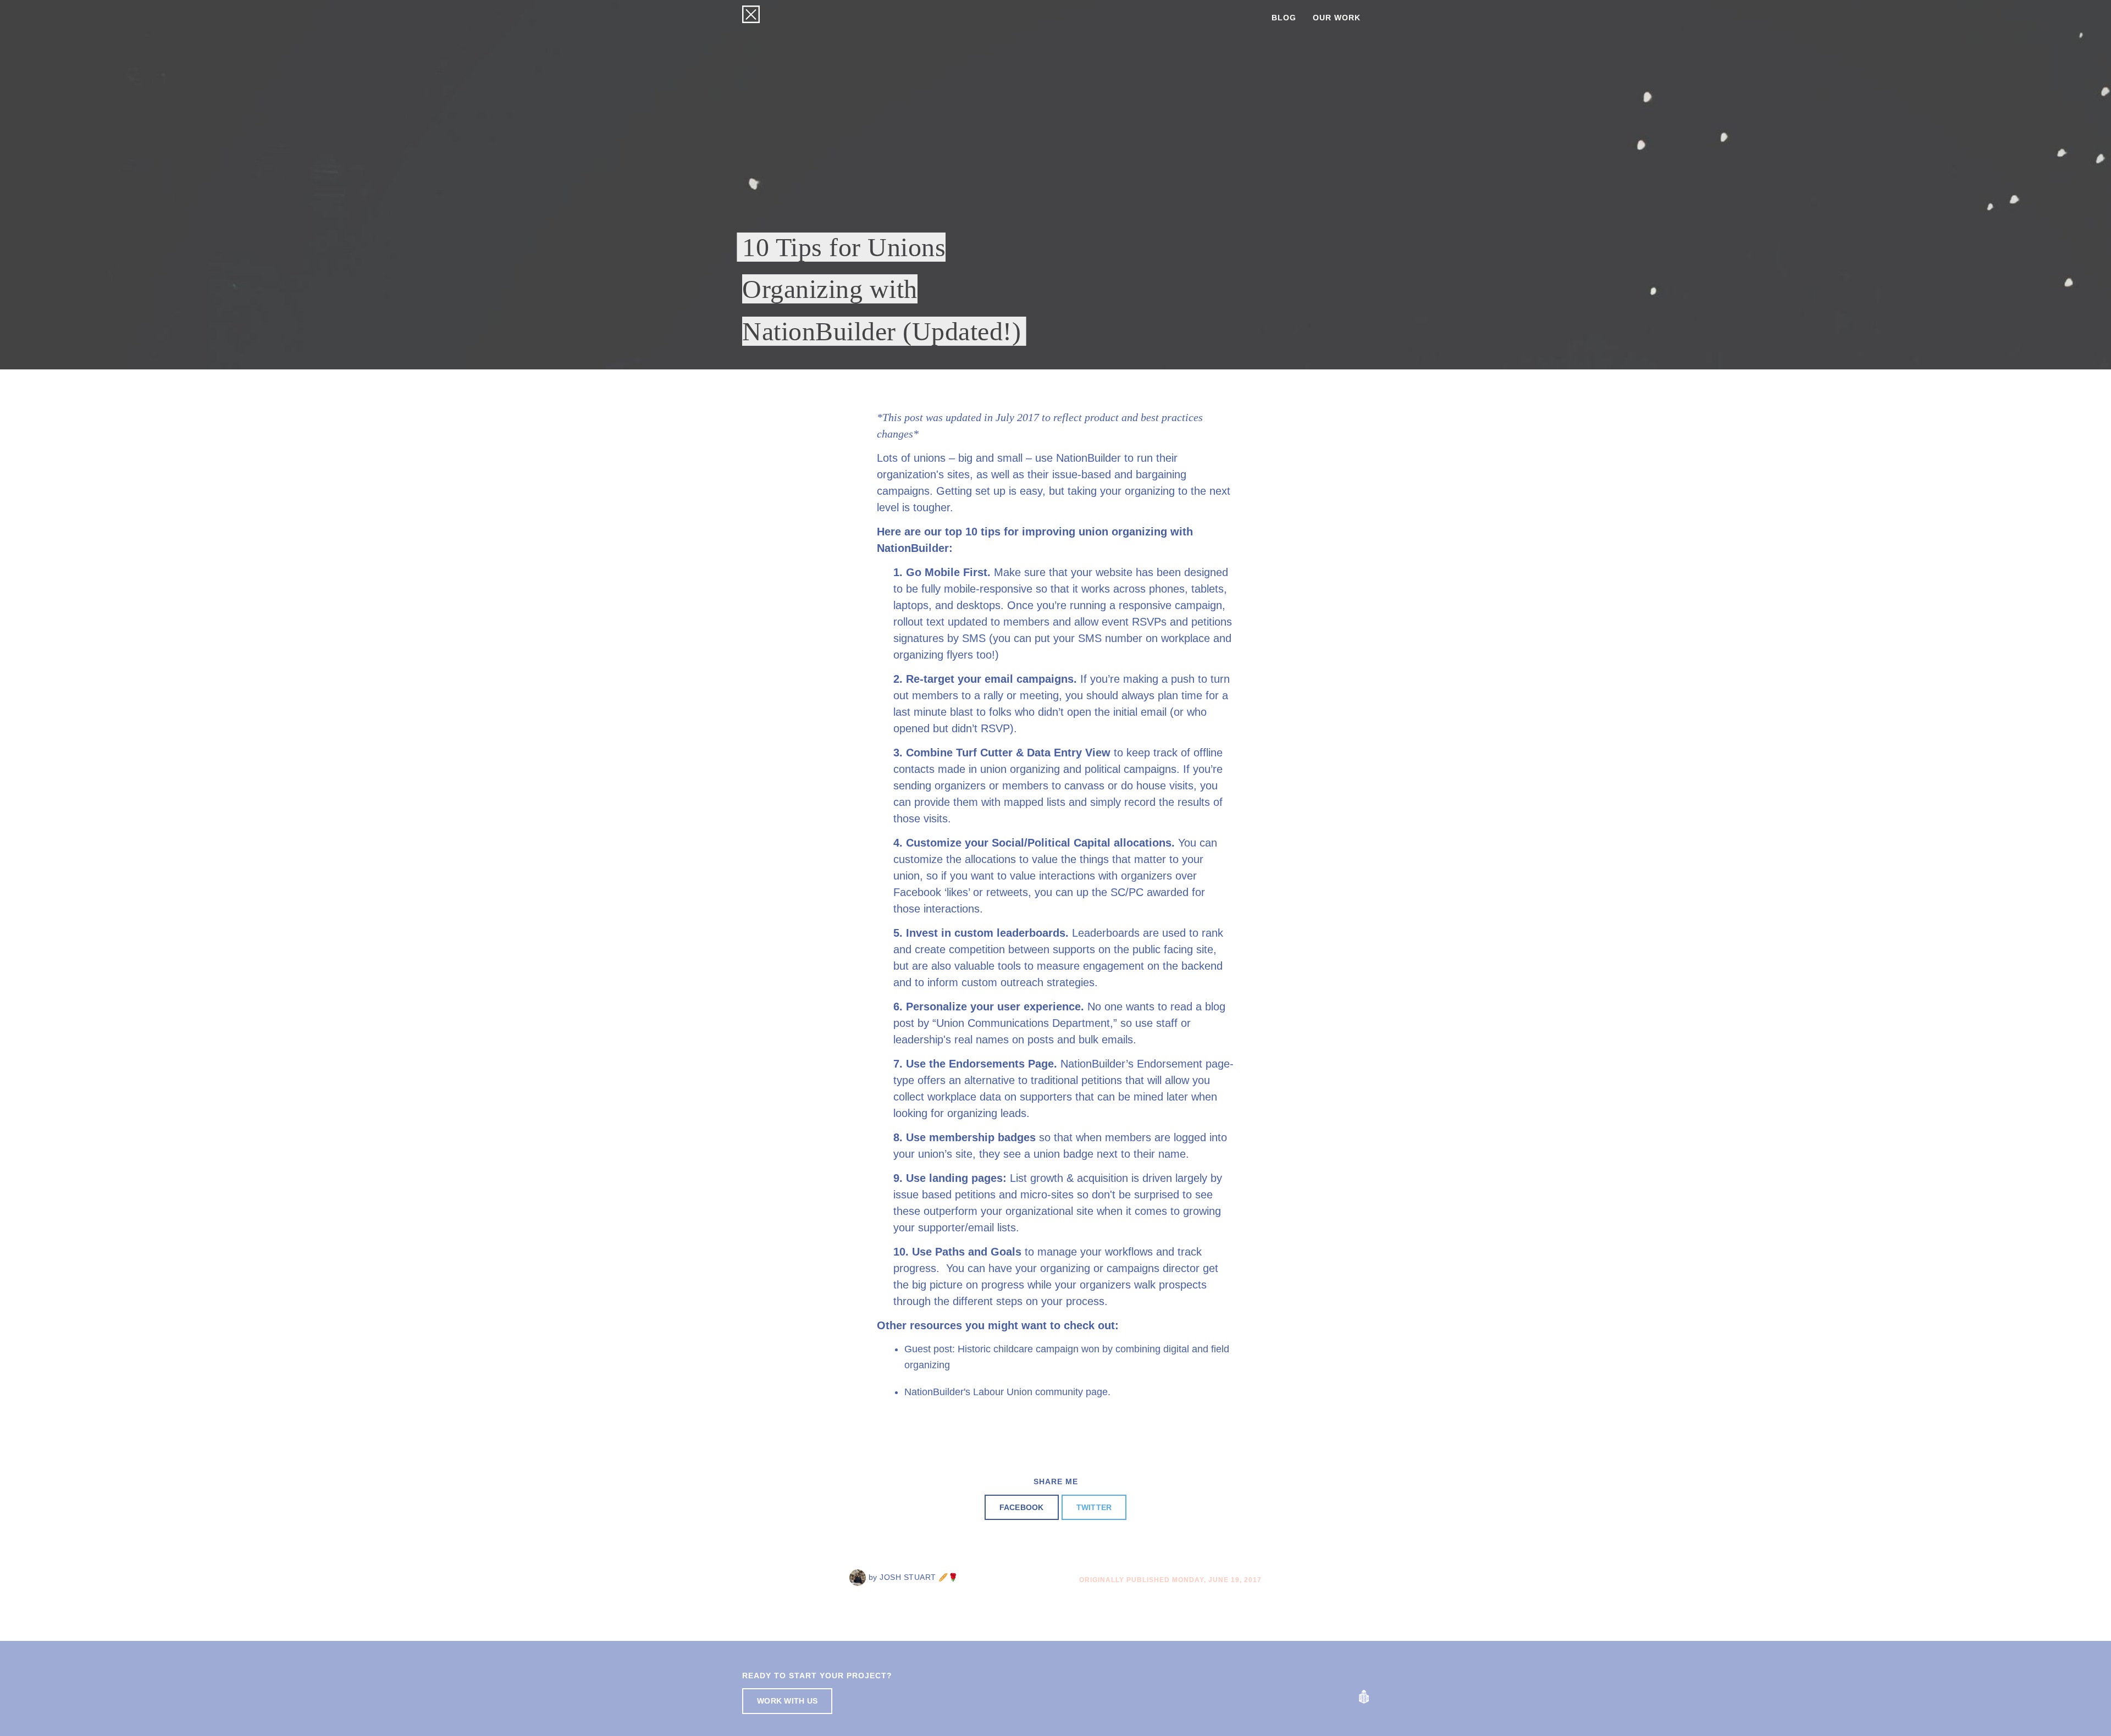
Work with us (787, 1701)
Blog (1284, 18)
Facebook (1022, 1507)
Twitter (1094, 1507)
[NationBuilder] (1364, 1696)
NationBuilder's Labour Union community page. (1007, 1392)
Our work (1337, 18)
